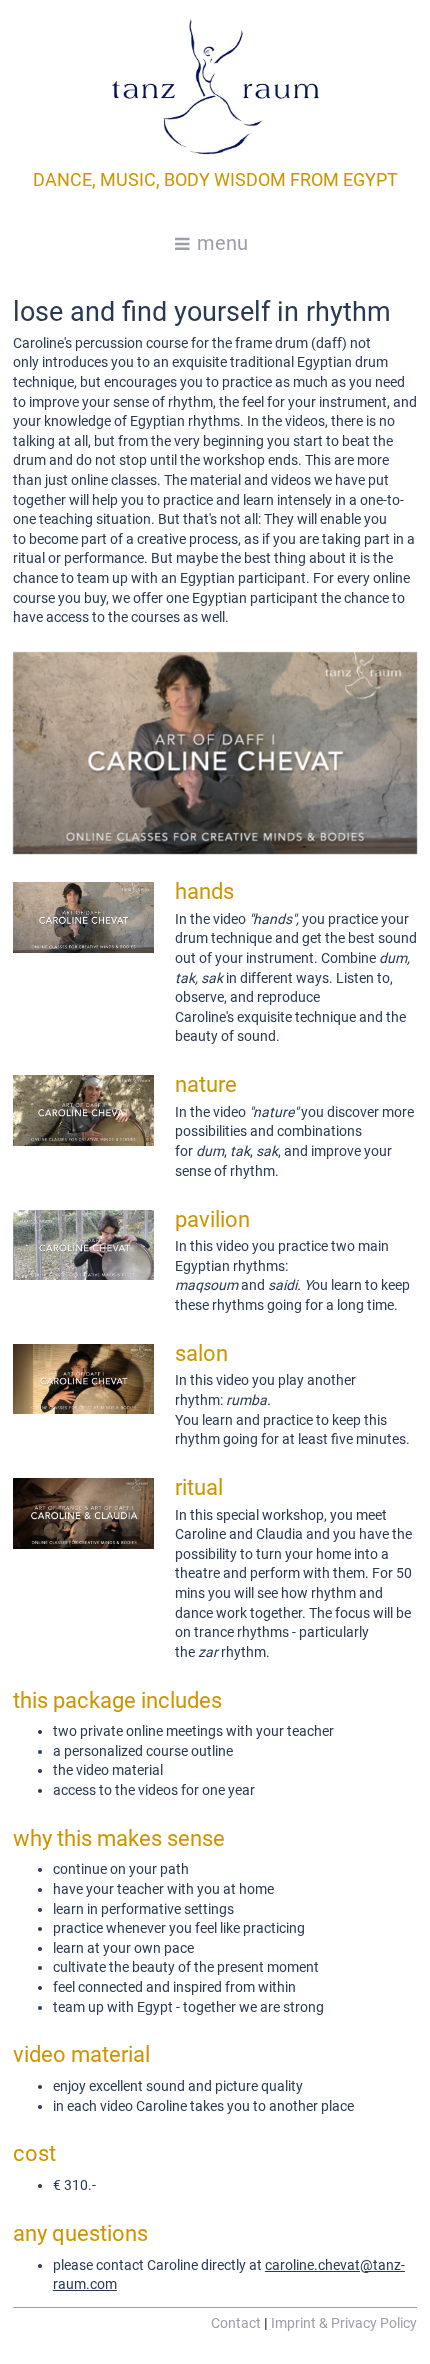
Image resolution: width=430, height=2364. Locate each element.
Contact (236, 2323)
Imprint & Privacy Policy (344, 2323)
